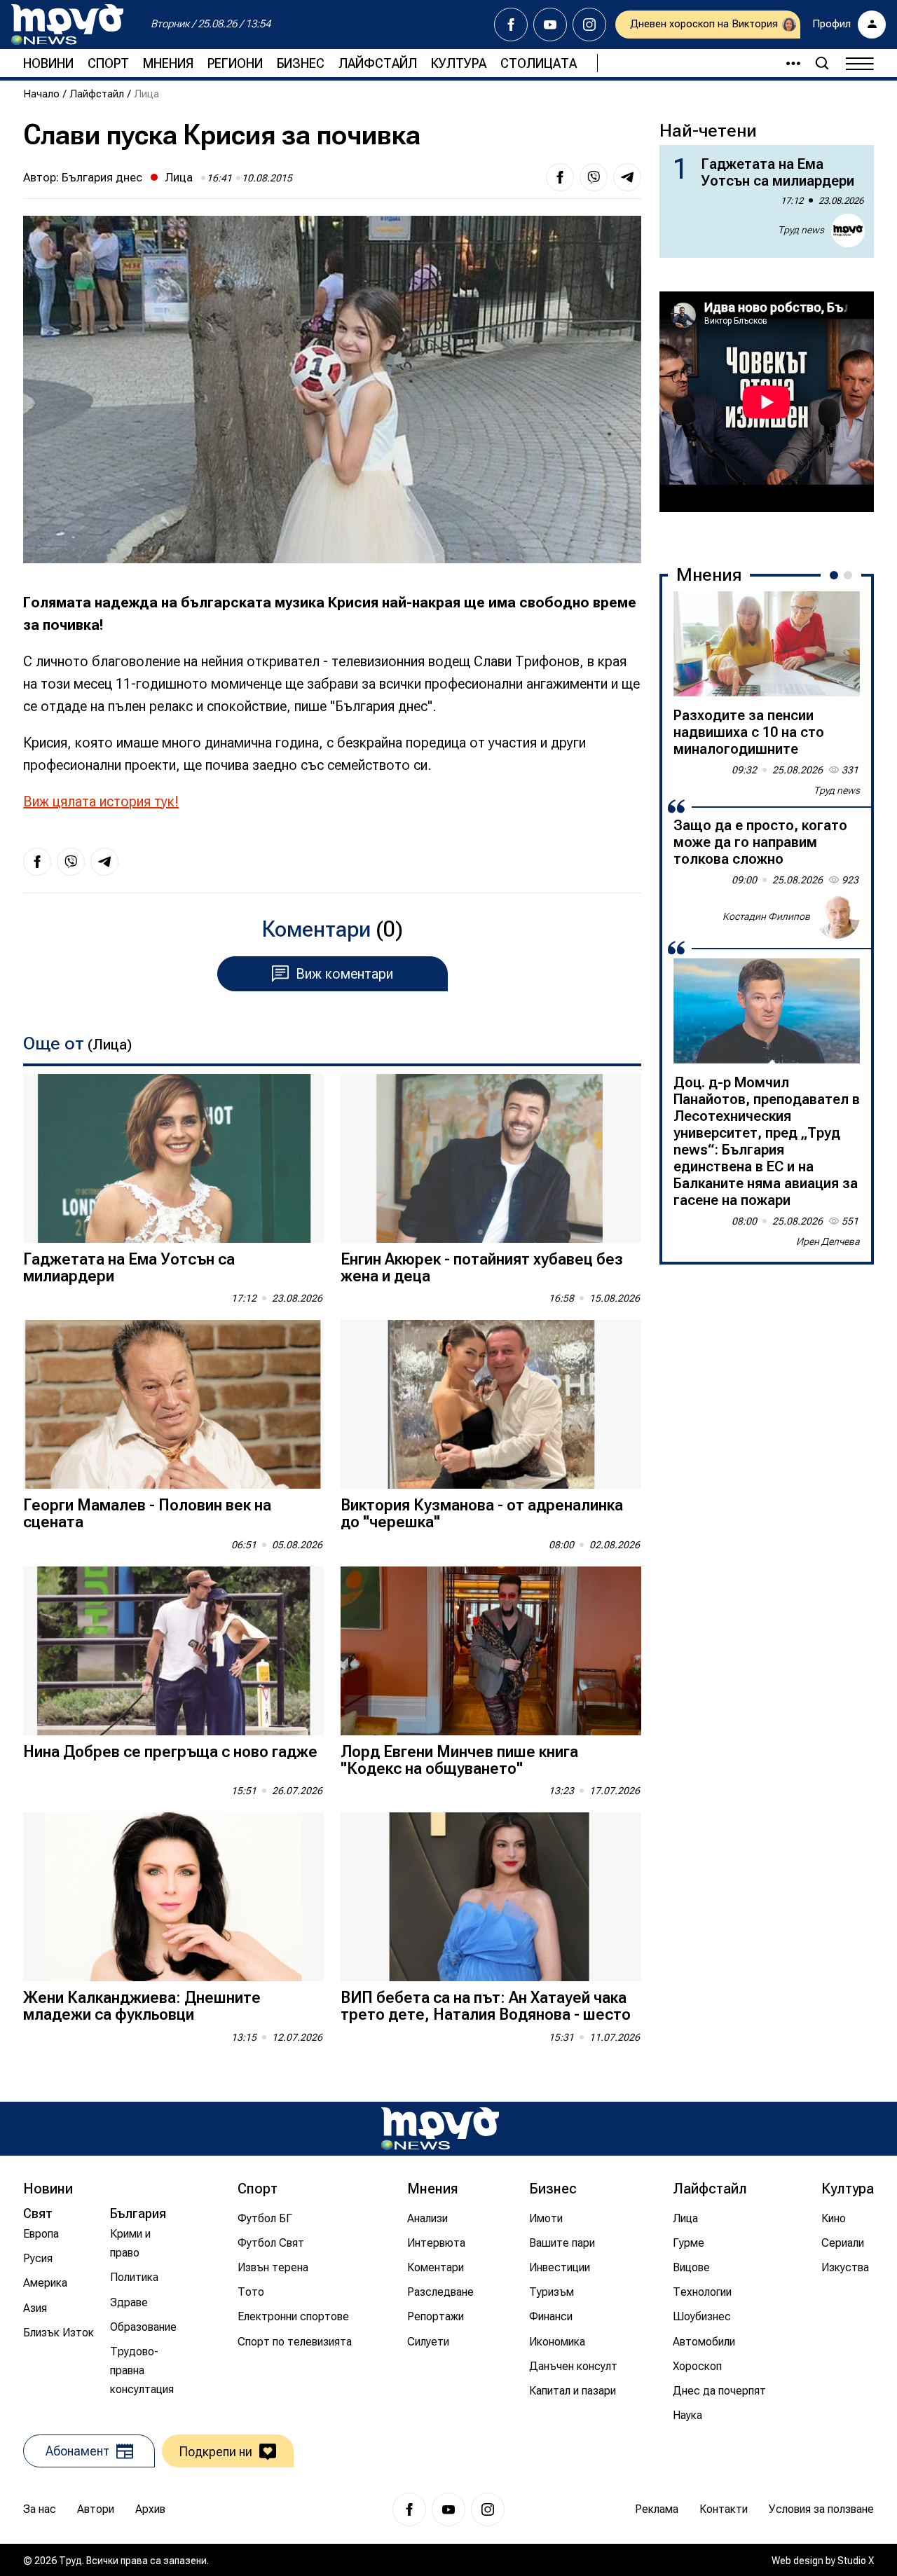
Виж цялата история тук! (101, 801)
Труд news (801, 230)
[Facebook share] (560, 177)
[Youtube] (550, 25)
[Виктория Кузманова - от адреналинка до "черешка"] (491, 1404)
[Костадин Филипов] (837, 916)
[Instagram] (589, 25)
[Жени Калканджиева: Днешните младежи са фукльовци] (173, 1897)
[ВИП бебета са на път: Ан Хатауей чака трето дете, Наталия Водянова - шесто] (491, 1897)
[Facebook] (511, 25)
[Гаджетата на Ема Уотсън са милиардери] (173, 1158)
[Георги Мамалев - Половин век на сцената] (173, 1404)
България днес (102, 177)
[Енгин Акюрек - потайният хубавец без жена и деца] (491, 1158)
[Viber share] (594, 177)
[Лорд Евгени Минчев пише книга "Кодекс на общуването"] (491, 1651)
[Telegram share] (627, 177)
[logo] (67, 25)
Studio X (856, 2561)
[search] (822, 63)
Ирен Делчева (828, 1241)
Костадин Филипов (766, 916)
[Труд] (440, 2129)
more (787, 63)
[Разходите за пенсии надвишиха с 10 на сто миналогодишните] (767, 644)
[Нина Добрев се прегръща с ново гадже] (173, 1651)
